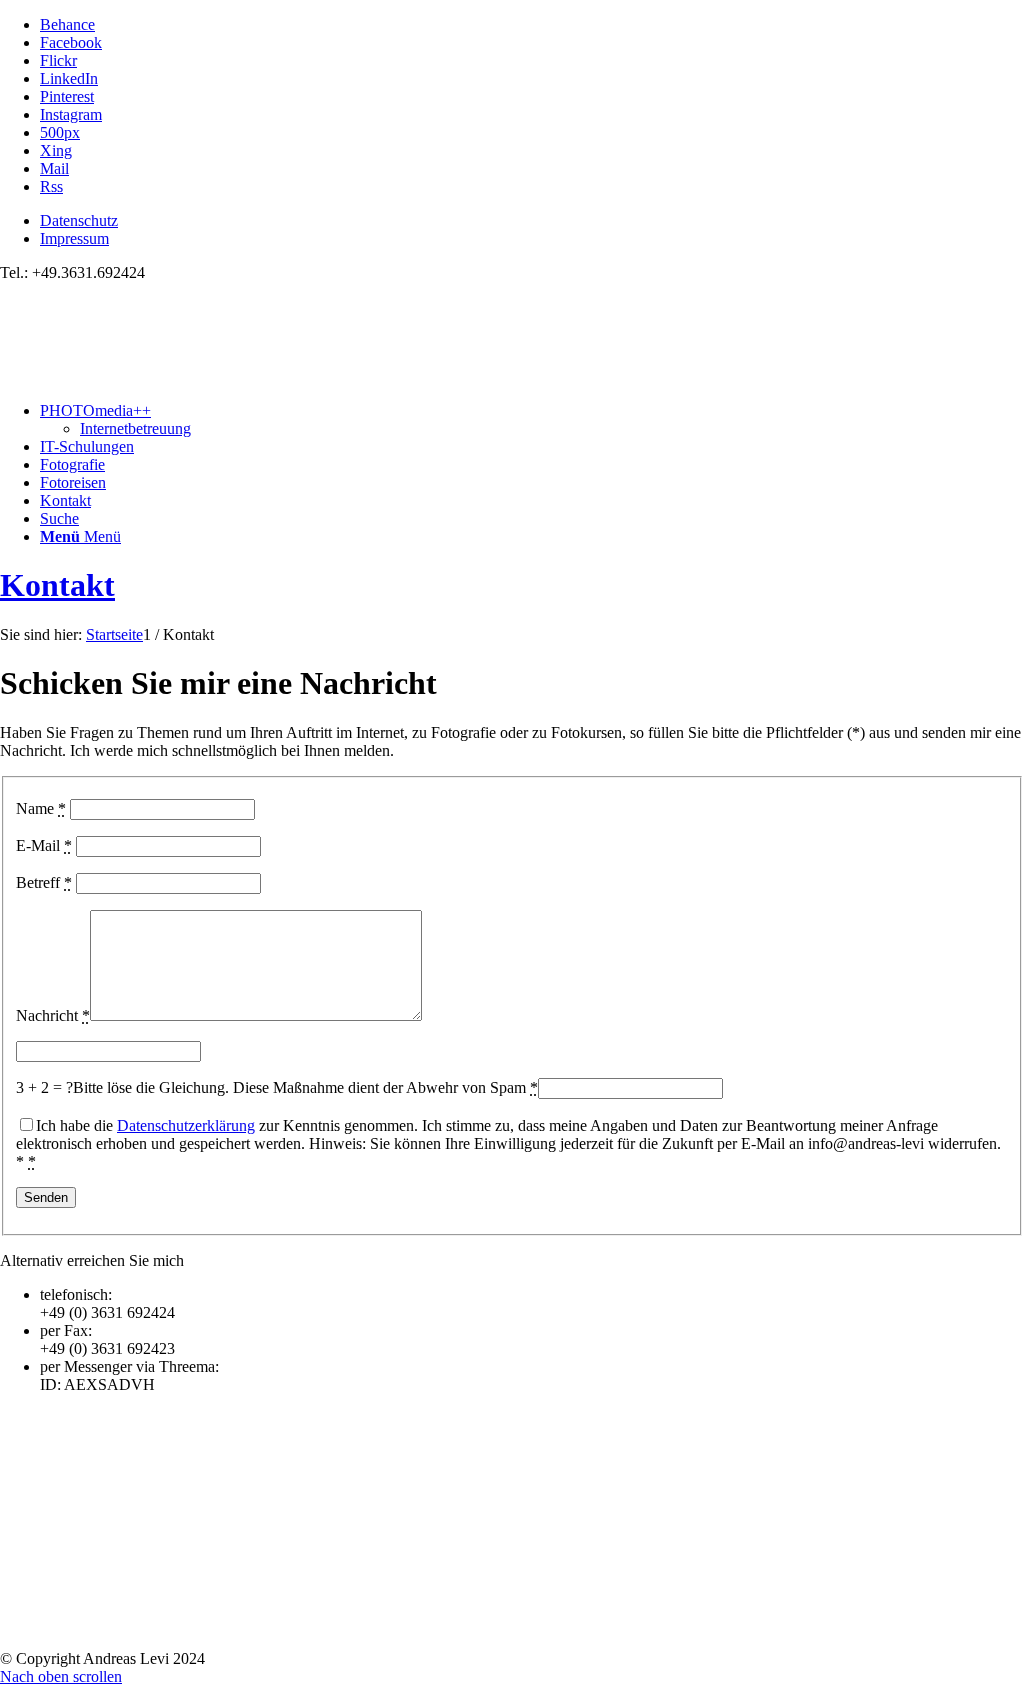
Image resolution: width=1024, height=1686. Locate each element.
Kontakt (57, 585)
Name (41, 808)
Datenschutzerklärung (186, 1125)
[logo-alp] (150, 376)
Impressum (74, 238)
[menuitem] (532, 221)
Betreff (44, 882)
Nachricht (53, 1015)
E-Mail (44, 845)
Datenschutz (79, 220)
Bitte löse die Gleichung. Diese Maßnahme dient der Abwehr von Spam (305, 1087)
